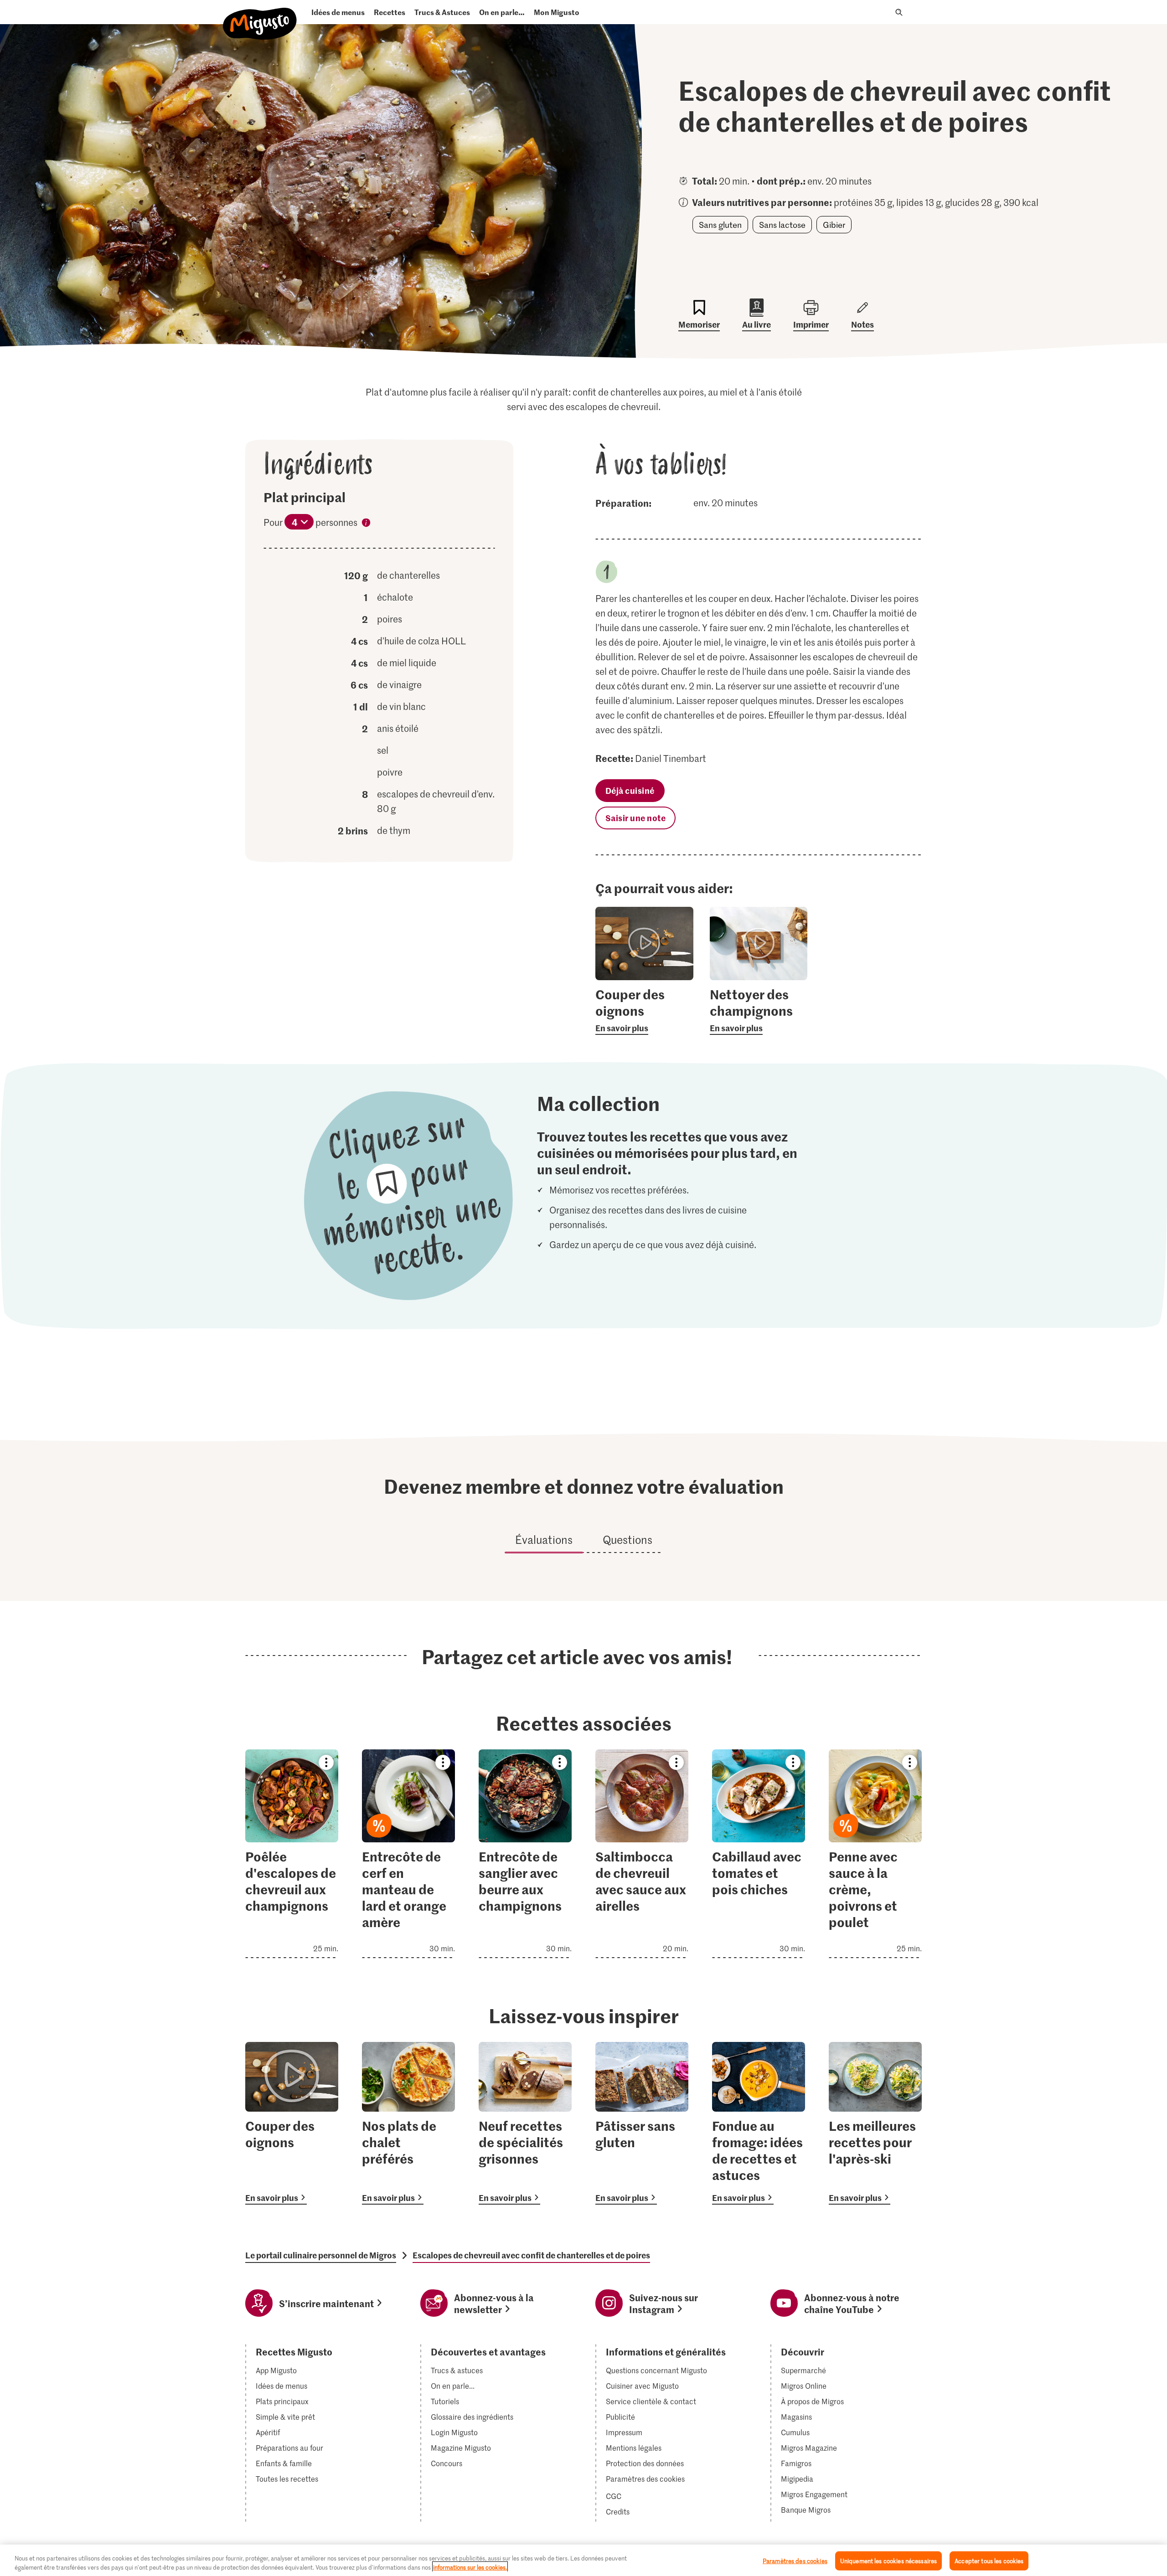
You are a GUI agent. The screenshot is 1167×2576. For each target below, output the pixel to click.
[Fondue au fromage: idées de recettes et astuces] (759, 2123)
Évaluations (544, 1540)
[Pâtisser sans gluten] (642, 2123)
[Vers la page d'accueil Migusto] (260, 16)
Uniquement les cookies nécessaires (888, 2561)
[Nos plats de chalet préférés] (408, 2123)
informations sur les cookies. (470, 2567)
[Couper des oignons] (292, 2123)
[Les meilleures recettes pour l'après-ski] (875, 2123)
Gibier (834, 225)
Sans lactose (782, 225)
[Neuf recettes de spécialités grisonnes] (525, 2123)
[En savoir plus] (644, 1010)
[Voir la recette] (292, 1854)
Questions (627, 1540)
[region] (583, 2560)
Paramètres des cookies (645, 2479)
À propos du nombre (366, 524)
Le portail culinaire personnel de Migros (321, 2255)
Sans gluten (720, 225)
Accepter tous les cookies (989, 2561)
